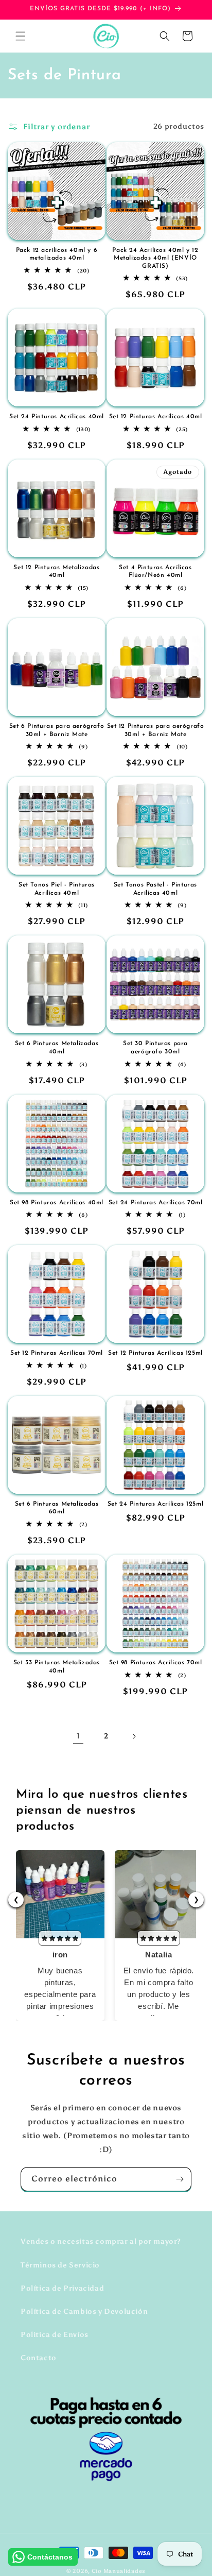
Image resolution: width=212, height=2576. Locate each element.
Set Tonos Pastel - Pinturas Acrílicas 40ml (155, 889)
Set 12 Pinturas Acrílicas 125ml (155, 1353)
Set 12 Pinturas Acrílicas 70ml (57, 1353)
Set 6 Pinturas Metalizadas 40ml (57, 1048)
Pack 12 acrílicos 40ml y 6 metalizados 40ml (57, 254)
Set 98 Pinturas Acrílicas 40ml (57, 1203)
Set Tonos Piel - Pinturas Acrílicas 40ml (57, 889)
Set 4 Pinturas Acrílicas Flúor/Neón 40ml (155, 572)
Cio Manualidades (119, 2571)
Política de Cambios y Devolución (84, 2311)
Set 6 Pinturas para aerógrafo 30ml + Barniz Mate (57, 730)
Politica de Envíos (55, 2335)
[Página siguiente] (134, 1736)
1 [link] (78, 1736)
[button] (21, 36)
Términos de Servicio (60, 2265)
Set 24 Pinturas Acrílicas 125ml (156, 1504)
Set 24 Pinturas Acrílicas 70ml (156, 1203)
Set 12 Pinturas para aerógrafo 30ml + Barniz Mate (156, 730)
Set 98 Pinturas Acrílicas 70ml (156, 1663)
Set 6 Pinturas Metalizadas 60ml (57, 1508)
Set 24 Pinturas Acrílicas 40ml (57, 417)
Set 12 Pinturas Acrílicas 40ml (156, 417)
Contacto (39, 2358)
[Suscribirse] (180, 2179)
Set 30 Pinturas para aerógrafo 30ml (155, 1048)
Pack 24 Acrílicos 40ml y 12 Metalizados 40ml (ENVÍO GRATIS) (155, 258)
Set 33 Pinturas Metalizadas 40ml (57, 1667)
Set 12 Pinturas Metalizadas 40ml (56, 572)
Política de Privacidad (62, 2288)
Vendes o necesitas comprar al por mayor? (101, 2241)
